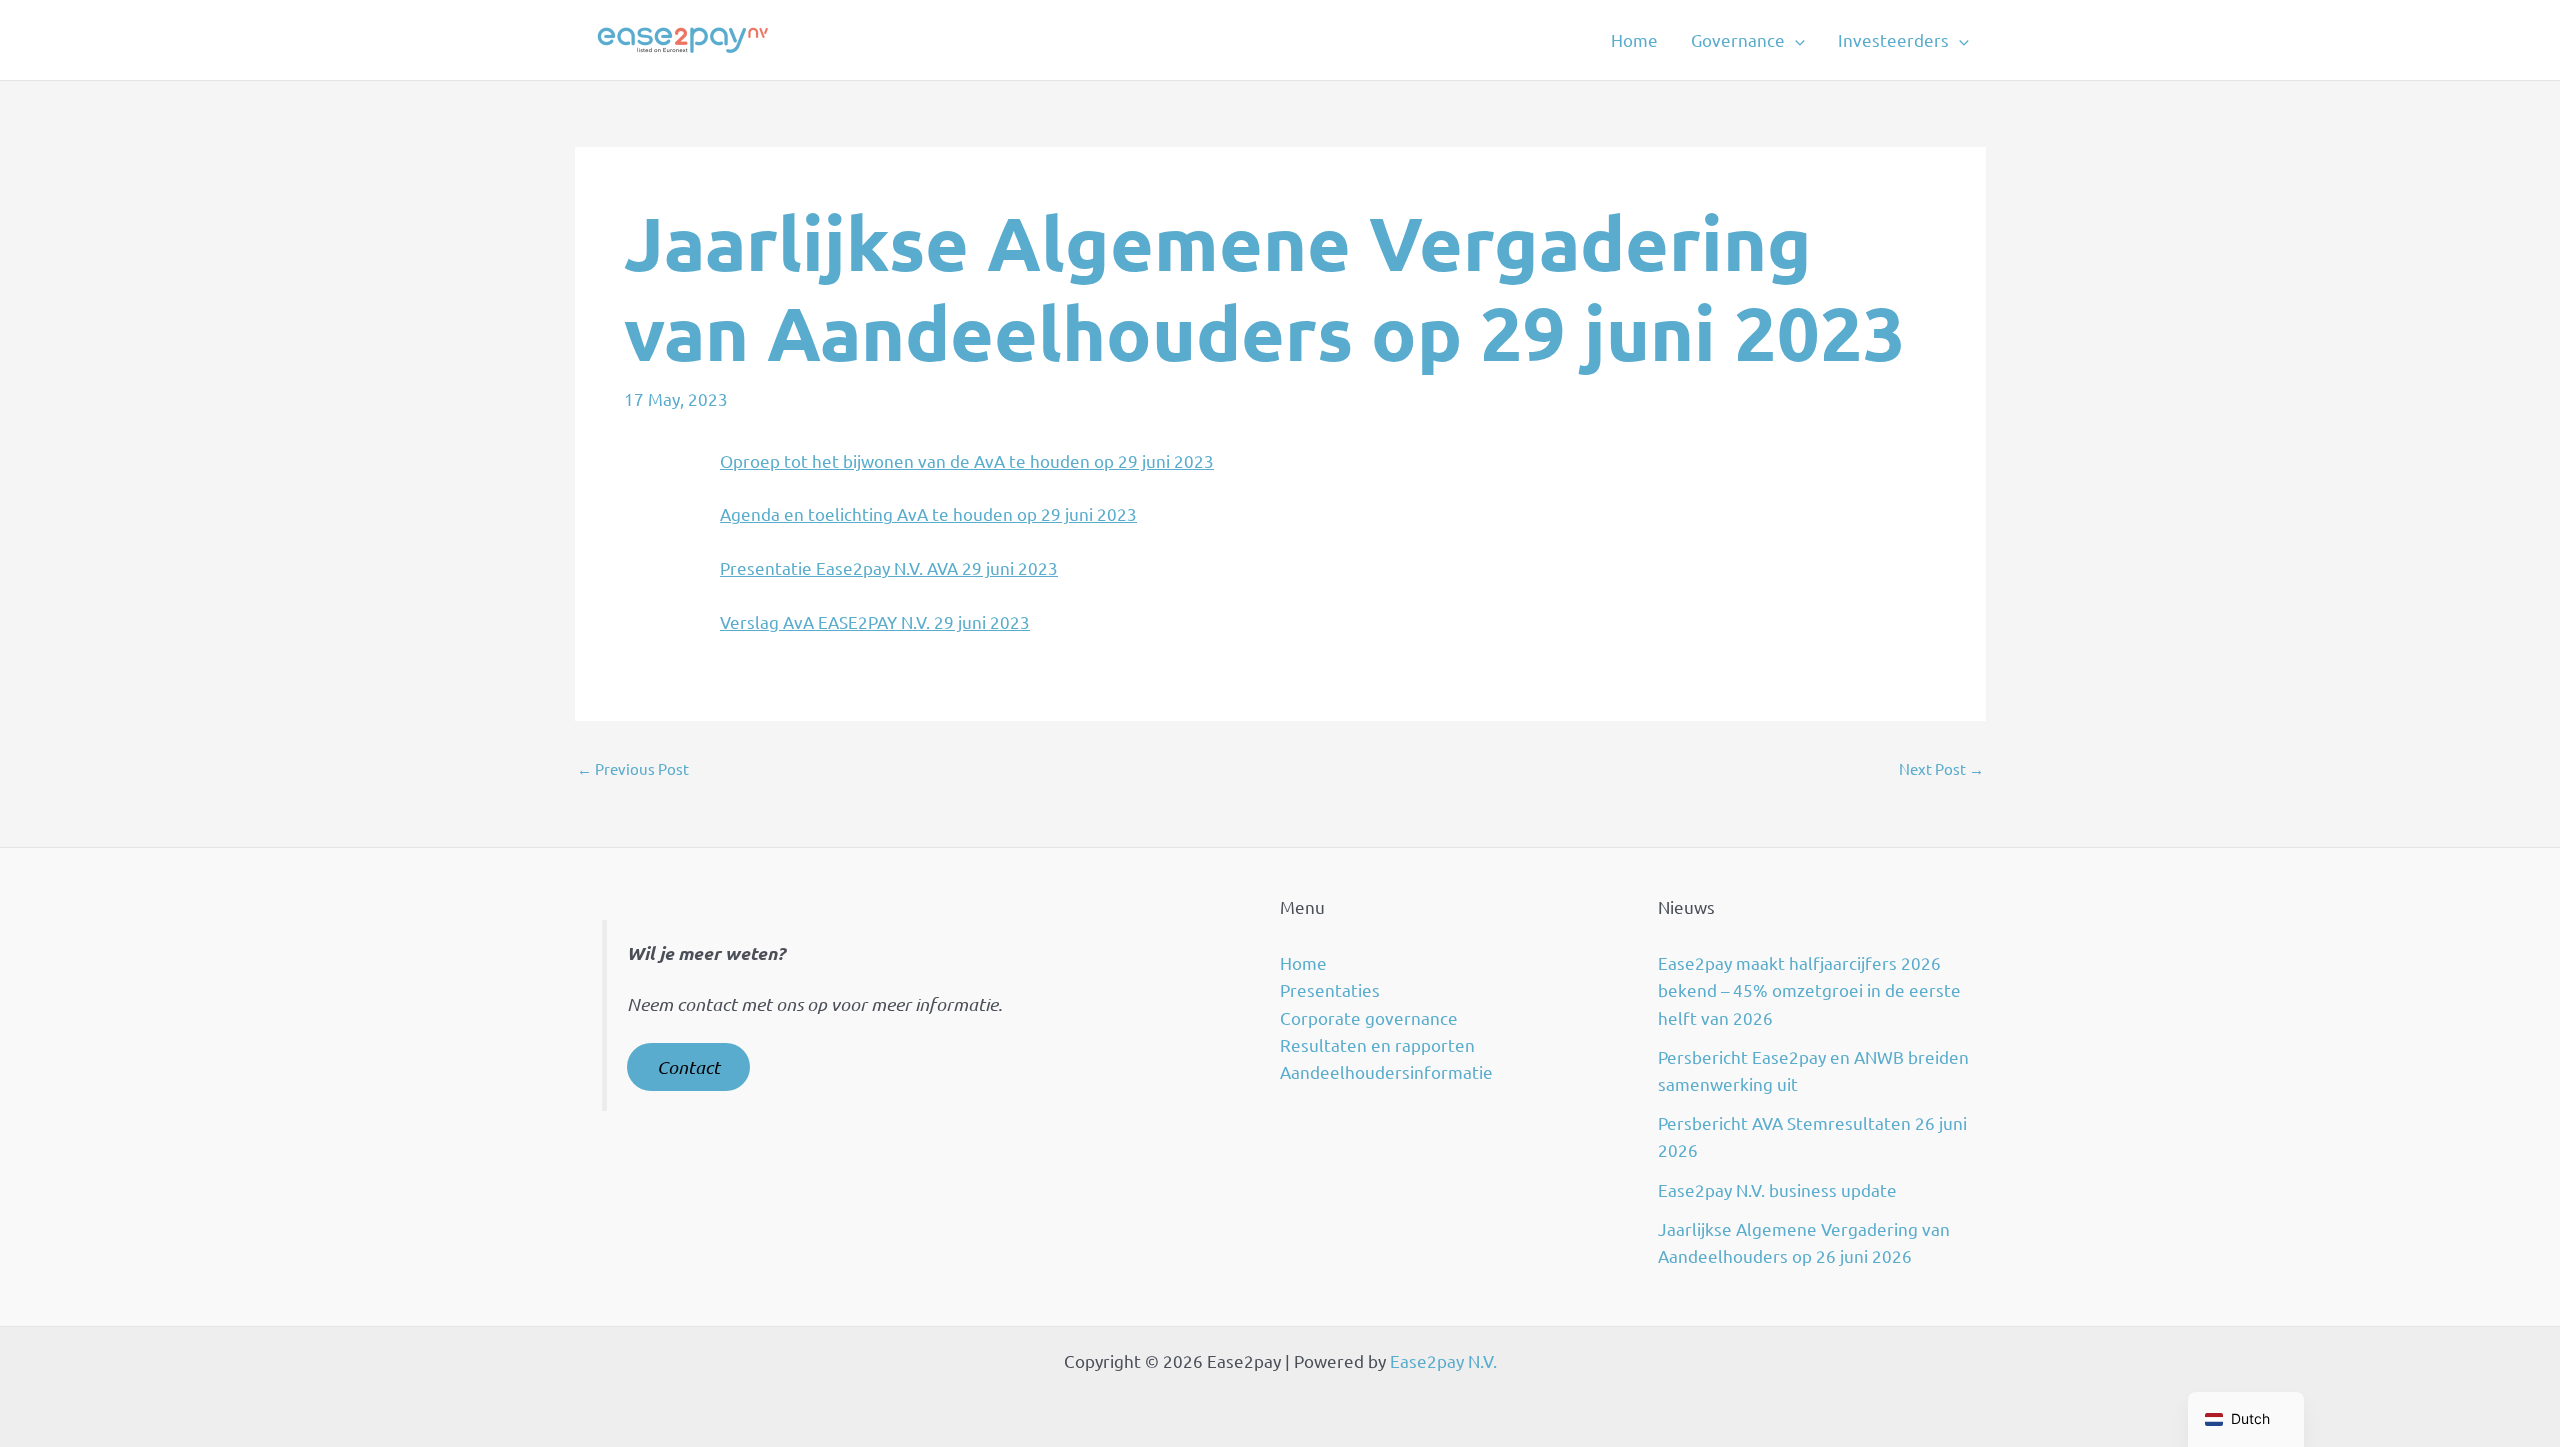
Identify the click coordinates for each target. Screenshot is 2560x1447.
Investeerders (1893, 39)
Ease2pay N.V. (1443, 1360)
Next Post (1941, 768)
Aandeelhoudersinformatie (1386, 1071)
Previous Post (633, 768)
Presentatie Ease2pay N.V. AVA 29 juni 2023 (889, 567)
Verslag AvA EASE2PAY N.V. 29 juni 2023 (875, 621)
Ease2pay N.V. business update (1777, 1189)
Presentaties (1330, 989)
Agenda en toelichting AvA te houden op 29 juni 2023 (928, 513)
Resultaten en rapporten (1377, 1044)
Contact (688, 1067)
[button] (1795, 40)
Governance (1738, 39)
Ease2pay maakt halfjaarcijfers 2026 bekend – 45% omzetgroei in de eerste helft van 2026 (1809, 989)
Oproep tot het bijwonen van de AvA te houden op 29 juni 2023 (967, 460)
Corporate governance (1369, 1017)
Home (1634, 39)
